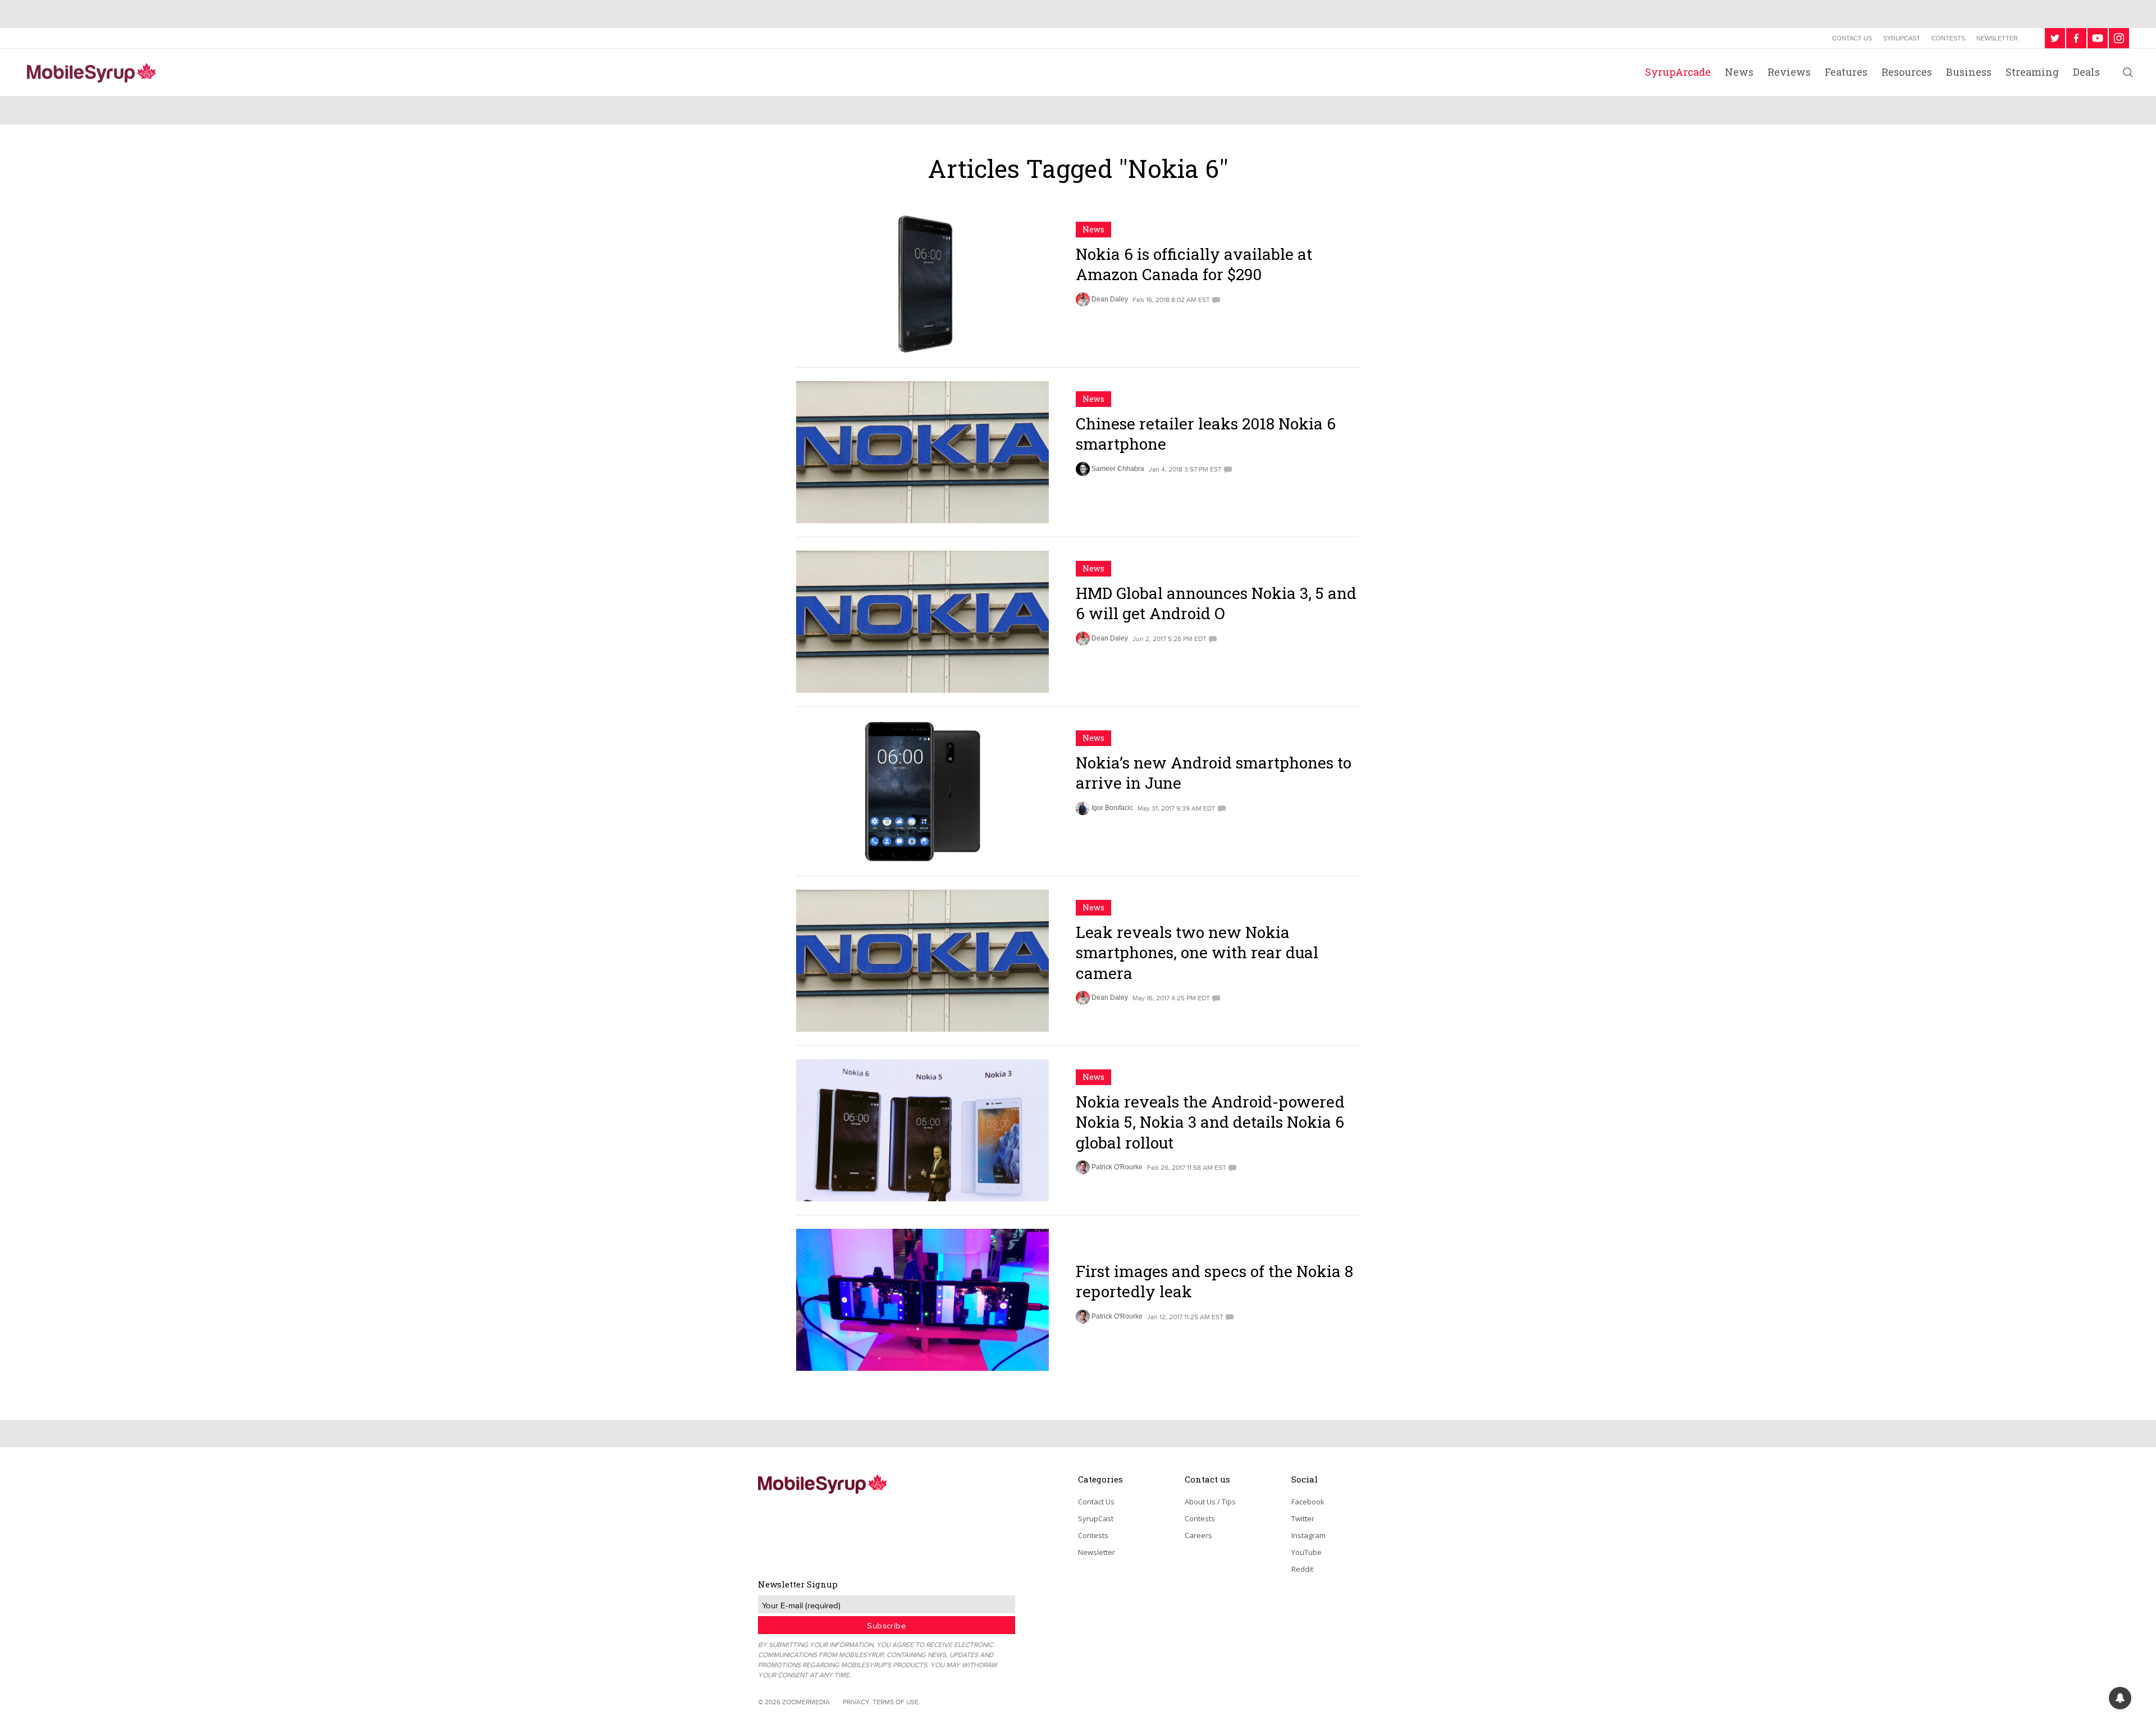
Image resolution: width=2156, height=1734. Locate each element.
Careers (1198, 1535)
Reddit (1302, 1569)
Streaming (2032, 72)
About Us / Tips (1210, 1502)
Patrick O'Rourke (1117, 1167)
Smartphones (1110, 1246)
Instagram (1308, 1535)
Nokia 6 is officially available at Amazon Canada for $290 (1194, 264)
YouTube (1307, 1552)
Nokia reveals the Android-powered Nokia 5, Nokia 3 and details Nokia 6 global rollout (1210, 1122)
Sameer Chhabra (1118, 469)
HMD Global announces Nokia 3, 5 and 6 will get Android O (1216, 603)
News (1739, 72)
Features (1846, 72)
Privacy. (857, 1702)
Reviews (1789, 72)
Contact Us (1852, 38)
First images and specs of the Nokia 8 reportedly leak (1214, 1281)
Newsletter (1997, 38)
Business (1969, 72)
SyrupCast (1902, 38)
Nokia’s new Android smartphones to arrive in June (1214, 773)
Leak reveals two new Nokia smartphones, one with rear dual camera (1197, 953)
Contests (1948, 38)
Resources (1907, 72)
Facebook (1308, 1502)
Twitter (1303, 1518)
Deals (2086, 72)
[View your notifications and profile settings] (2120, 1698)
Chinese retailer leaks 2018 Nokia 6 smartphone (1206, 434)
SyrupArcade (1678, 72)
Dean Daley (1110, 299)
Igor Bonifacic (1112, 808)
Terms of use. (896, 1702)
